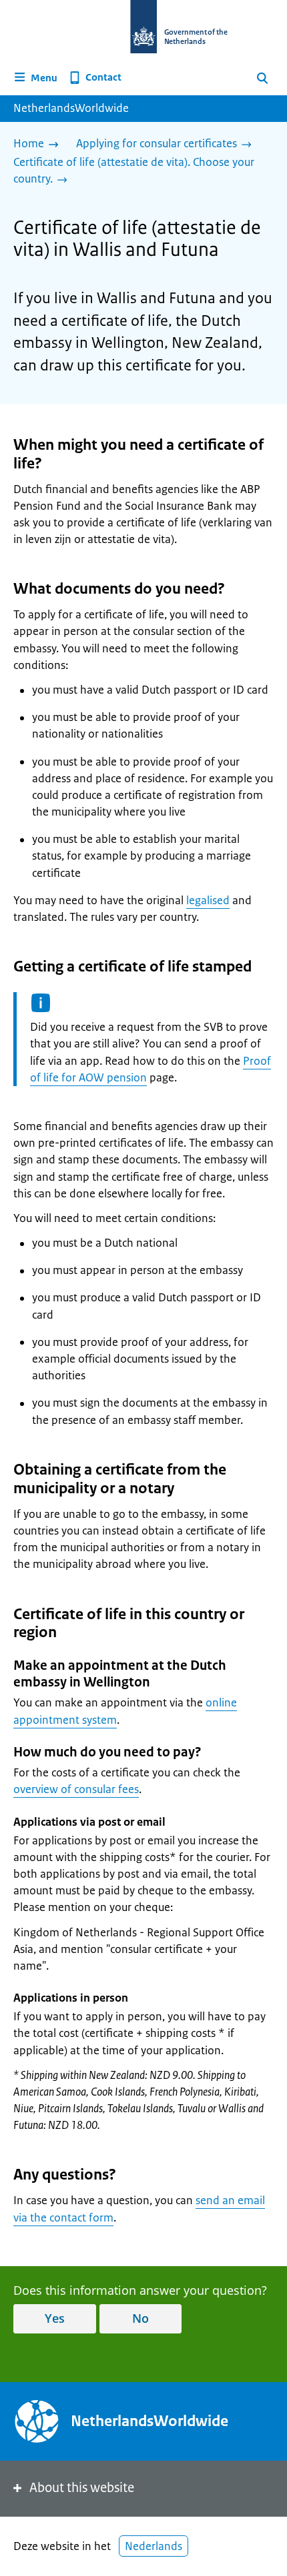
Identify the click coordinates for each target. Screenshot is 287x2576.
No (140, 2318)
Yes (55, 2318)
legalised (208, 900)
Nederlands (154, 2546)
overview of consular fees (76, 1789)
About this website (82, 2488)
